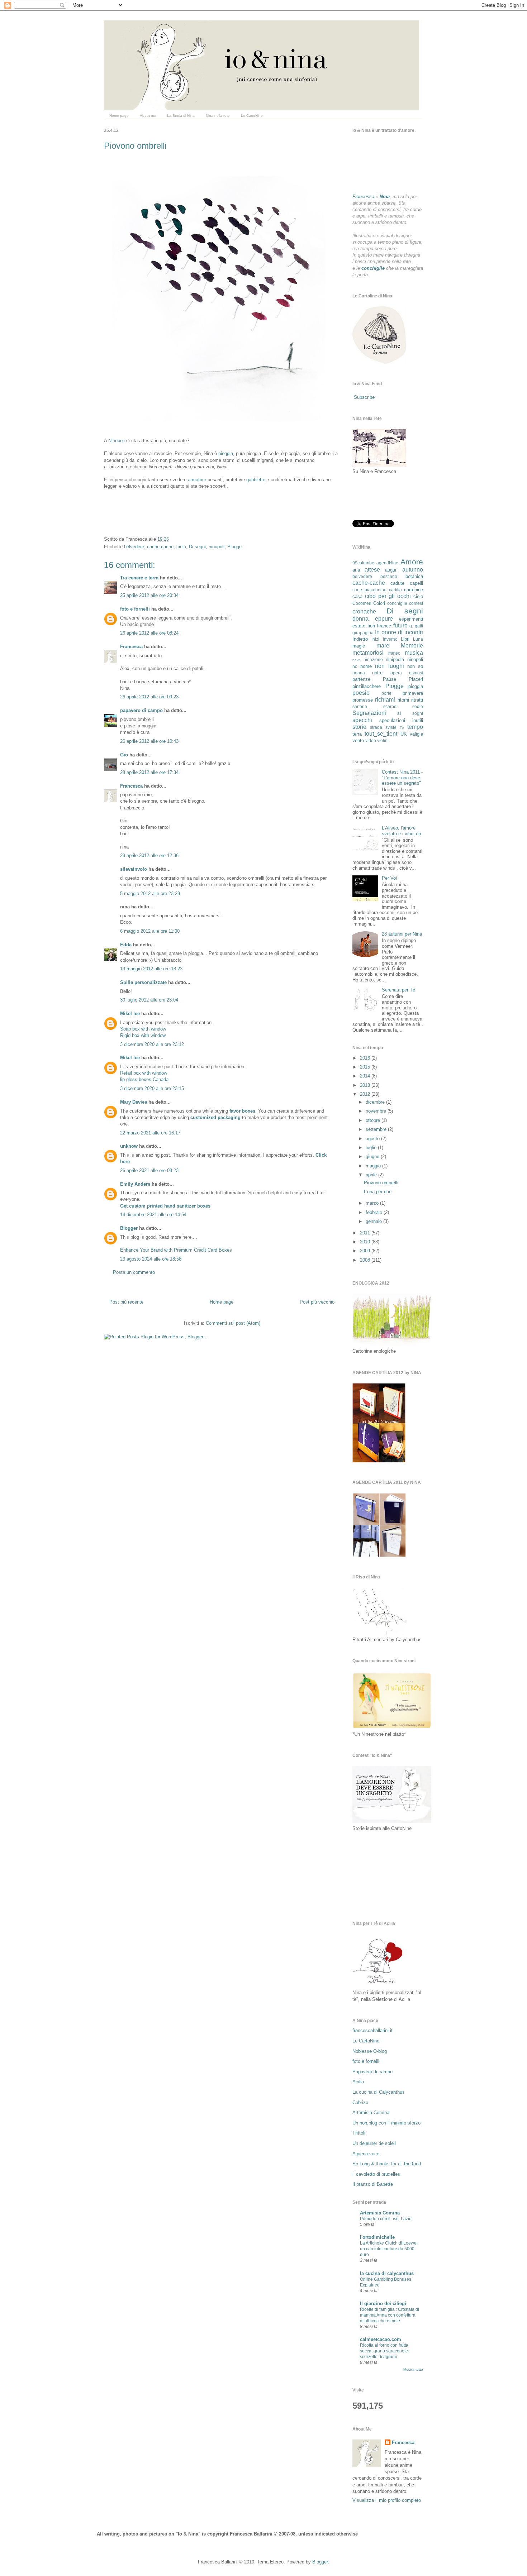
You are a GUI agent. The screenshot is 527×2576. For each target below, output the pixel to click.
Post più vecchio (317, 1302)
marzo (373, 1203)
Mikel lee (130, 1014)
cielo (181, 547)
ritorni (403, 700)
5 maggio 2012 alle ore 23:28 (150, 893)
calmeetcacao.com (381, 2339)
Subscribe (364, 397)
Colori (379, 603)
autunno (413, 570)
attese (372, 570)
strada (376, 727)
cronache (364, 611)
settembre (377, 1129)
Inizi (375, 639)
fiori (371, 626)
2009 (366, 1251)
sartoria (360, 706)
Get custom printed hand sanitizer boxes (165, 1206)
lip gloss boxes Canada (144, 1079)
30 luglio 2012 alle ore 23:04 (149, 1000)
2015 (366, 1067)
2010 (366, 1242)
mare (383, 646)
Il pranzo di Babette (373, 2184)
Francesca (131, 647)
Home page (119, 116)
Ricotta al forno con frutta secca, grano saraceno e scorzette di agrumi (384, 2351)
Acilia (358, 2082)
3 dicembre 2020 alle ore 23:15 (152, 1088)
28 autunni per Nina (402, 934)
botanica (414, 576)
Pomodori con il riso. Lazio (386, 2219)
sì (399, 713)
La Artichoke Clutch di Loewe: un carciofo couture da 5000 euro (389, 2249)
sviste (391, 727)
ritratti (417, 700)
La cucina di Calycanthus (379, 2092)
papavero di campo (141, 710)
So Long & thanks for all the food (387, 2164)
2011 (366, 1233)
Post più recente (126, 1302)
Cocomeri (362, 603)
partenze (361, 679)
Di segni (197, 547)
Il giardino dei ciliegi (383, 2303)
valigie (416, 734)
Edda (127, 945)
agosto (373, 1139)
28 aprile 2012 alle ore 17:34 (149, 772)
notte (377, 673)
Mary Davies (134, 1102)
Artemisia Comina (371, 2113)
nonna (359, 673)
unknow (129, 1146)
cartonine (414, 590)
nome (366, 666)
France (384, 626)
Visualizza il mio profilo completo (387, 2500)
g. (411, 626)
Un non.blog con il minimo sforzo (386, 2123)
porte (386, 693)
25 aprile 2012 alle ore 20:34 (149, 595)
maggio (374, 1166)
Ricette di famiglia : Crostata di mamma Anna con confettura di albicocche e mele (390, 2315)
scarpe (390, 706)
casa (357, 596)
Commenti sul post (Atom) (233, 1323)
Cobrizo (360, 2102)
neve (357, 660)
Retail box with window (144, 1073)
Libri (405, 639)
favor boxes (242, 1111)
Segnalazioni (369, 713)
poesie (361, 693)
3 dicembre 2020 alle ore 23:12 (152, 1044)
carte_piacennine (369, 590)
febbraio (375, 1212)
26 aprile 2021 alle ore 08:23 (149, 1170)
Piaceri (416, 679)
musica (414, 653)
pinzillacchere (367, 686)
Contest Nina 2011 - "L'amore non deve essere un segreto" (402, 778)
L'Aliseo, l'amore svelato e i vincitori (401, 831)
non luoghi (389, 666)
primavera (413, 693)
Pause (390, 679)
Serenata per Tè (398, 990)
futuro (400, 625)
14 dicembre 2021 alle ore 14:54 (153, 1215)
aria (356, 570)
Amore (412, 562)
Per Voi (389, 878)
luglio (372, 1148)
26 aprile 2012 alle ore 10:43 (149, 741)
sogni (418, 713)
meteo (394, 653)
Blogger (129, 1228)
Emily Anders (135, 1184)
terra (357, 734)
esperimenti (411, 619)
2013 (366, 1085)
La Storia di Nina (181, 116)
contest (416, 603)
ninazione (373, 659)
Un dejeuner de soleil (374, 2143)
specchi (362, 720)
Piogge (234, 547)
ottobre (374, 1120)
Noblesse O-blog (370, 2051)
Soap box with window (143, 1029)
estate (359, 626)
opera (396, 673)
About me (148, 116)
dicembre (376, 1102)
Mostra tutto (413, 2369)
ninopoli (217, 547)
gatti (419, 626)
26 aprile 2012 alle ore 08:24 (149, 633)
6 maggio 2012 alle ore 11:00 (150, 931)
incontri (414, 632)
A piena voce (366, 2154)
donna (360, 619)
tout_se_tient (381, 734)
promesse (363, 700)
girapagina (363, 633)
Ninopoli (117, 441)
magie (359, 646)
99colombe (363, 563)
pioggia (226, 453)
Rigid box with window (143, 1035)
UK (404, 734)
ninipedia (395, 659)
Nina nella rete (218, 116)
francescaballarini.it (372, 2030)
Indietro (360, 639)
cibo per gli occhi (388, 596)
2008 (366, 1260)
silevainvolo (134, 869)
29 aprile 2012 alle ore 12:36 (149, 856)
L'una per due (378, 1192)
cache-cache (160, 547)
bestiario (389, 576)
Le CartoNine (252, 116)
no (355, 666)
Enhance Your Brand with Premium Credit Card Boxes (176, 1250)
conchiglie (397, 603)
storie (359, 727)
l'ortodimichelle (377, 2237)
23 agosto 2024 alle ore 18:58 (151, 1259)
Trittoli (359, 2133)
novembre (377, 1111)
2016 (366, 1058)
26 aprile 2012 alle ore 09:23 (149, 697)
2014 (366, 1076)
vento (358, 740)
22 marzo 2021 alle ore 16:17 (150, 1133)
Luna (418, 639)
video (371, 740)
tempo (415, 727)
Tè (402, 728)
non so (415, 666)
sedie (418, 706)
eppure (384, 619)
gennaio (374, 1221)
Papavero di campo (372, 2072)
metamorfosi (368, 653)
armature (197, 480)
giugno (373, 1156)
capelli (416, 583)
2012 (366, 1094)
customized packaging (215, 1117)
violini (383, 740)
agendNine (387, 563)
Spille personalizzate (143, 982)
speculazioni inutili (401, 720)
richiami (385, 700)
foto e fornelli (135, 609)
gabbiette (256, 480)
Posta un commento (134, 1272)
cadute (397, 583)
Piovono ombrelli (135, 146)
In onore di (389, 632)
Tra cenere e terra (139, 578)
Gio (124, 755)
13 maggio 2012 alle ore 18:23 (151, 969)
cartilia (395, 590)
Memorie (412, 646)
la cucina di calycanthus (387, 2273)
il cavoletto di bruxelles (376, 2174)
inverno (390, 639)
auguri (391, 570)
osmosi (416, 673)
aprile (372, 1175)
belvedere (134, 547)
